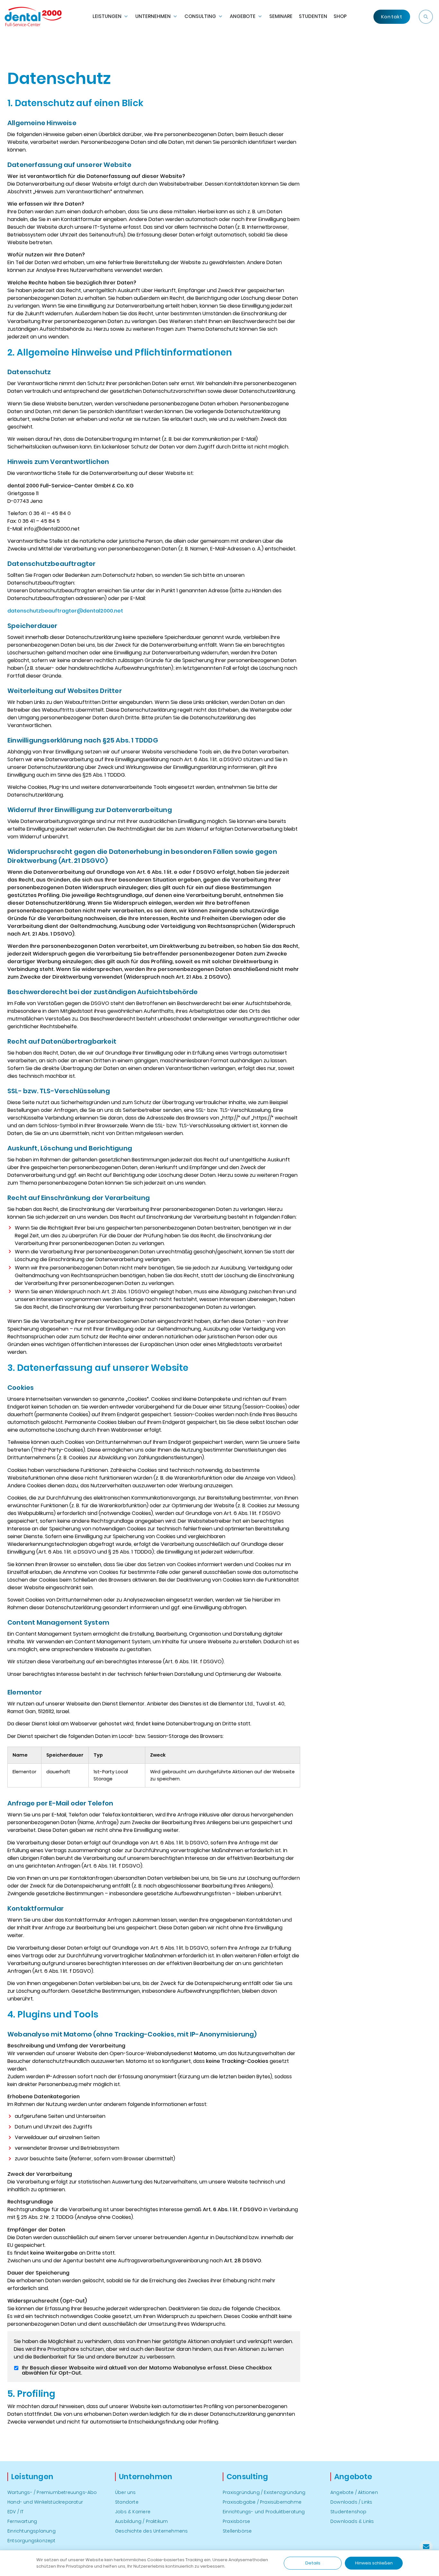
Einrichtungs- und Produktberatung (264, 2512)
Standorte (127, 2502)
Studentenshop (349, 2512)
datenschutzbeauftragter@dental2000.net (65, 611)
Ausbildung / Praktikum (141, 2521)
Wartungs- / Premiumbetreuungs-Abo (52, 2492)
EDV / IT (16, 2512)
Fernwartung (22, 2521)
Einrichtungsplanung (31, 2531)
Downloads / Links (351, 2502)
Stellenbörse (237, 2531)
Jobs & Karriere (133, 2512)
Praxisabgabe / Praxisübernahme (262, 2502)
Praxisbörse (236, 2521)
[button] (426, 17)
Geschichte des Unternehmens (151, 2531)
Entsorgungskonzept (31, 2541)
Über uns (125, 2492)
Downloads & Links (352, 2521)
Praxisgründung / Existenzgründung (264, 2492)
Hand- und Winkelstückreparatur (45, 2502)
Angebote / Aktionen (354, 2492)
